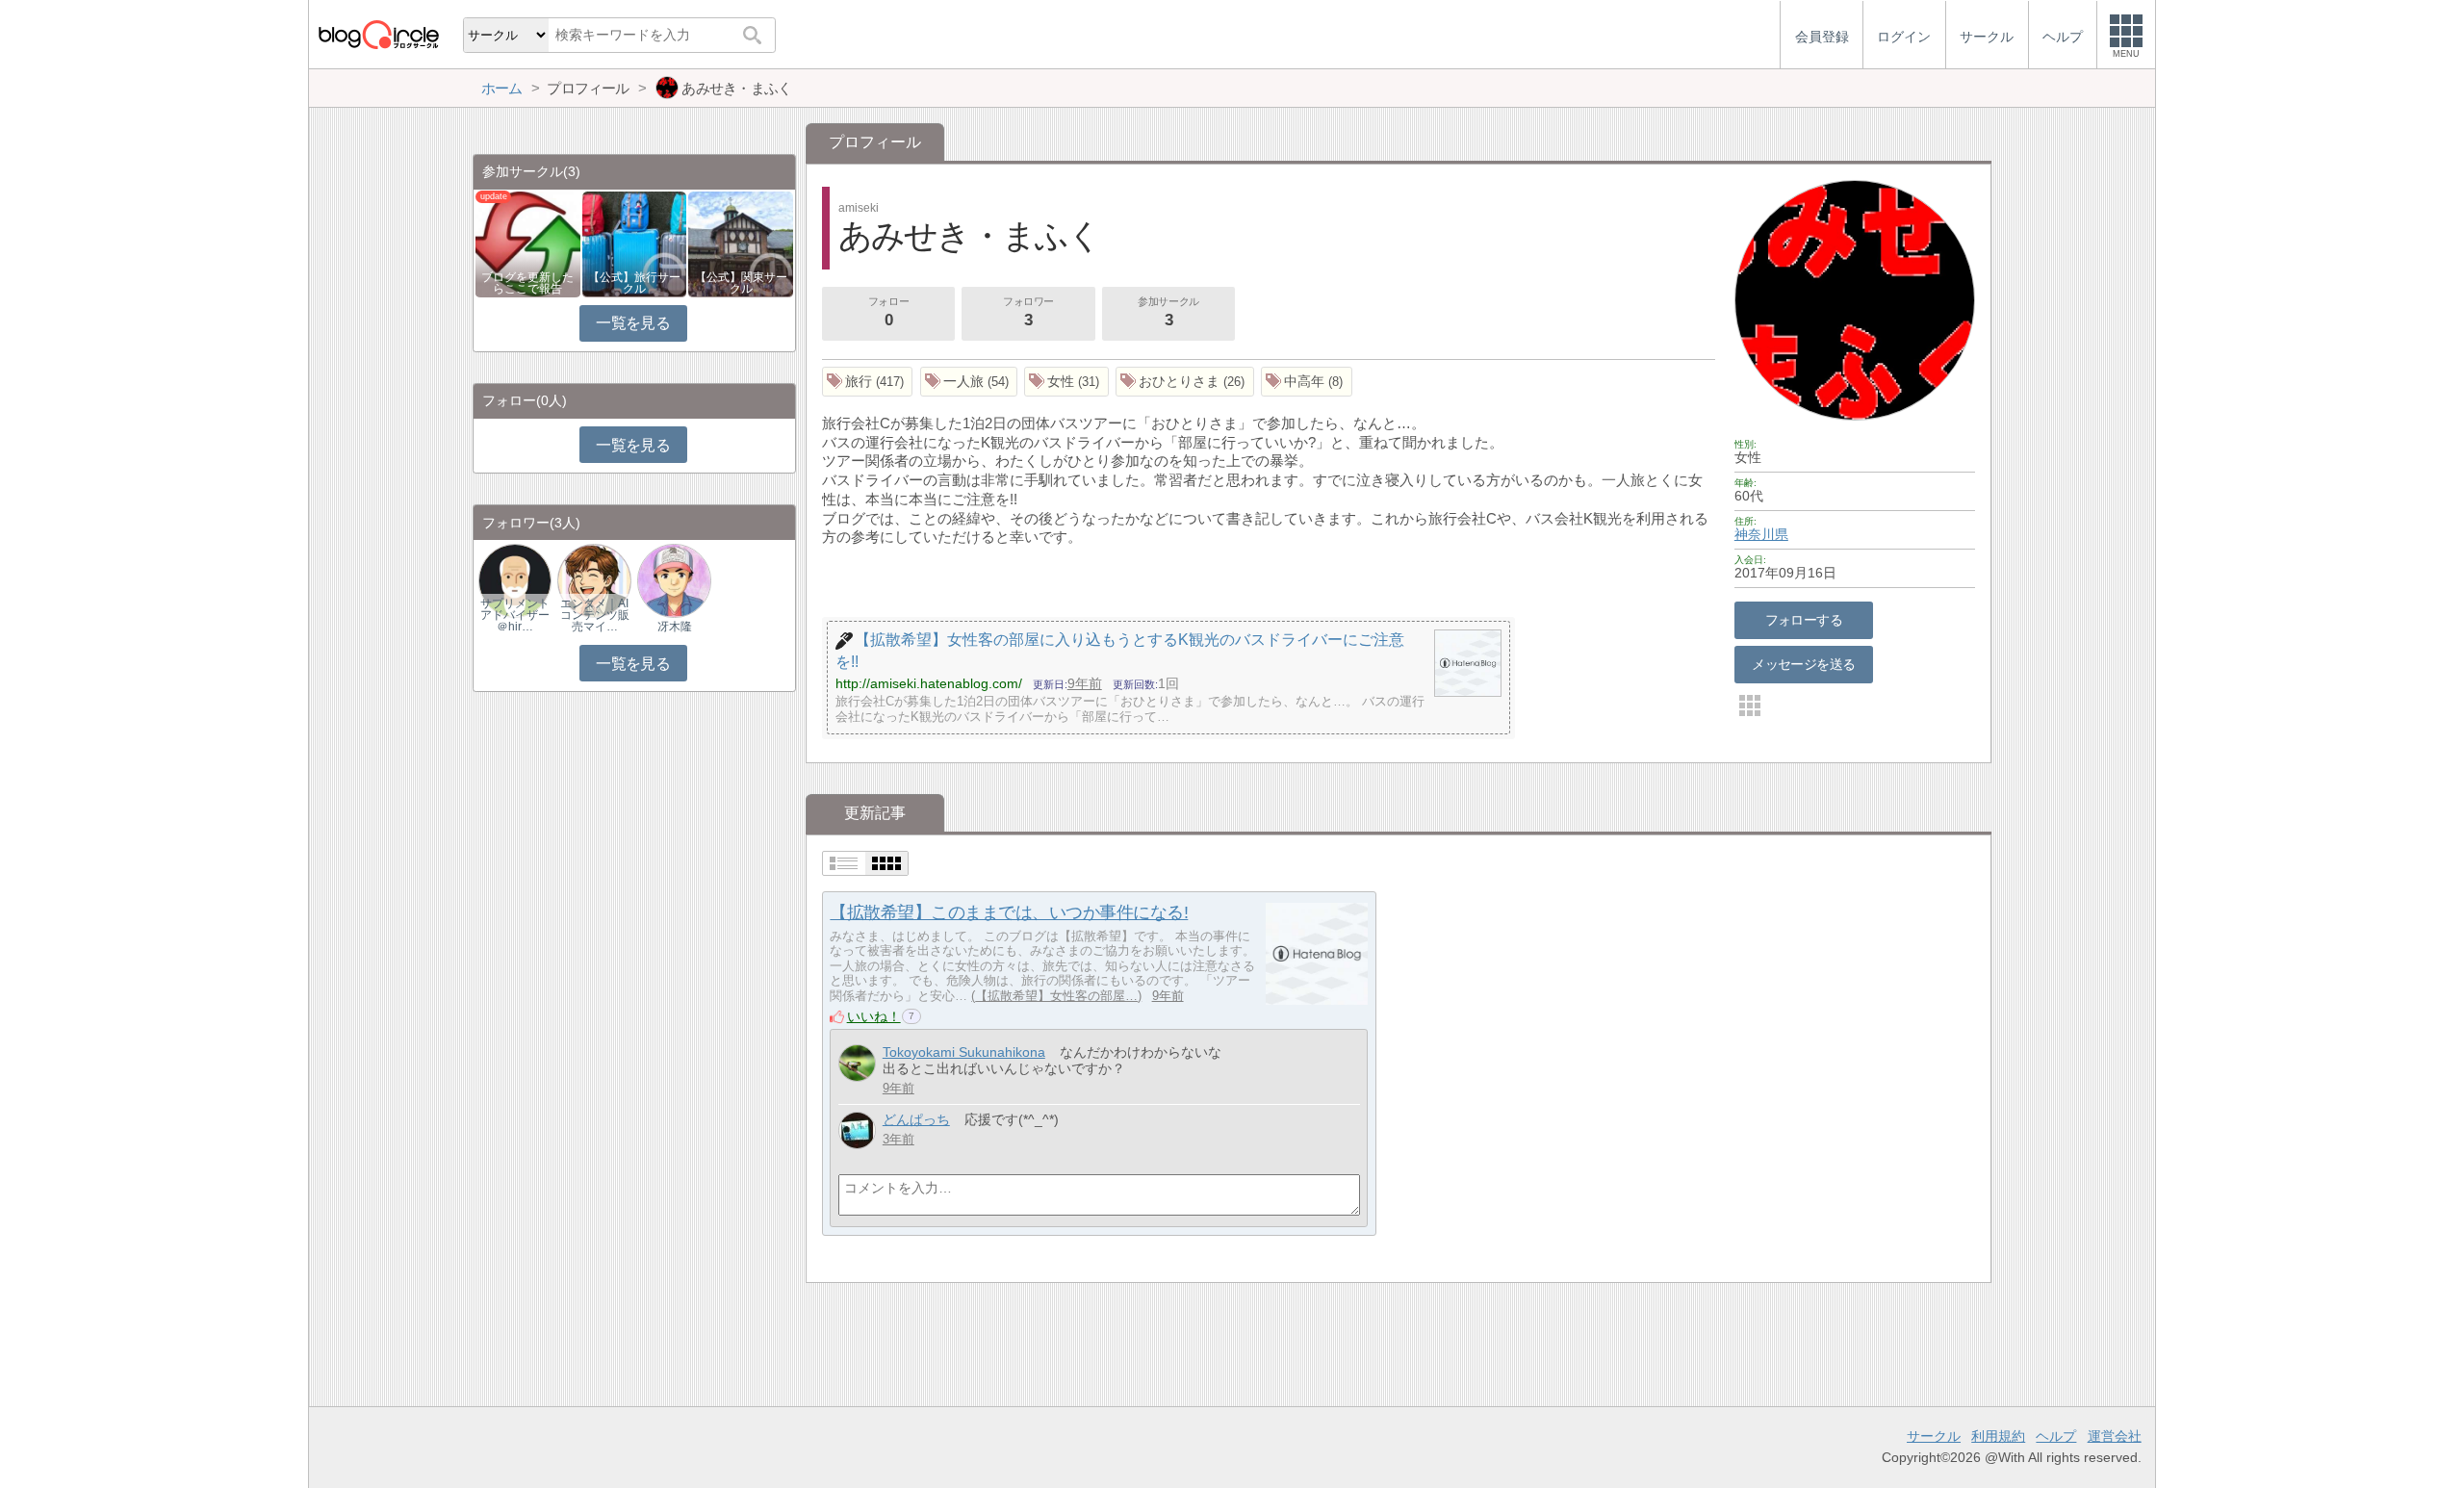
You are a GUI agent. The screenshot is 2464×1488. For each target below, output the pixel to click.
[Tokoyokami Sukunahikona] (857, 1063)
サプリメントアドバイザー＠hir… (515, 615)
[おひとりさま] (1185, 382)
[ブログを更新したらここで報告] (528, 243)
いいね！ (874, 1016)
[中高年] (1307, 382)
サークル (1934, 1436)
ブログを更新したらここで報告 (527, 283)
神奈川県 (1761, 534)
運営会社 (2115, 1436)
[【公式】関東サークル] (741, 243)
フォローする (1804, 620)
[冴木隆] (674, 580)
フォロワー (1028, 312)
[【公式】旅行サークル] (635, 243)
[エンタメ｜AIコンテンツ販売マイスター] (594, 580)
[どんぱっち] (857, 1130)
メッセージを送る (1803, 664)
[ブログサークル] (378, 34)
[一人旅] (969, 382)
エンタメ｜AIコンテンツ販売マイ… (595, 615)
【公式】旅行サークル (634, 283)
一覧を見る (633, 323)
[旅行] (868, 382)
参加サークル (1168, 312)
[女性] (1066, 382)
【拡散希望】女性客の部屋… (1056, 996)
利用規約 (1998, 1436)
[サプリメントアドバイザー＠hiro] (515, 580)
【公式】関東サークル (741, 283)
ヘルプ (2056, 1436)
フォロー (888, 312)
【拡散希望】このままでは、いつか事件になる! (1009, 912)
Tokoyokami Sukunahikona (964, 1052)
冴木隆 (675, 627)
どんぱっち (916, 1119)
